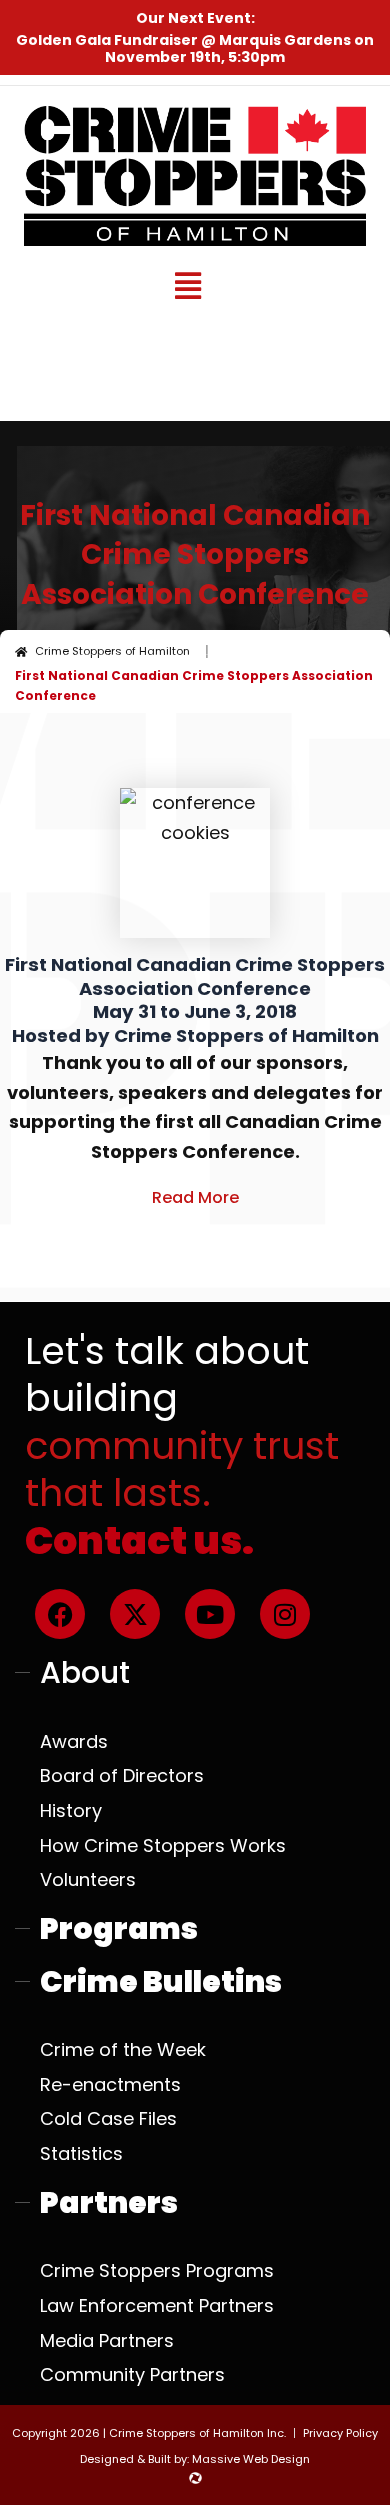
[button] (187, 287)
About (85, 1672)
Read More (195, 1197)
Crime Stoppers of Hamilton (112, 651)
